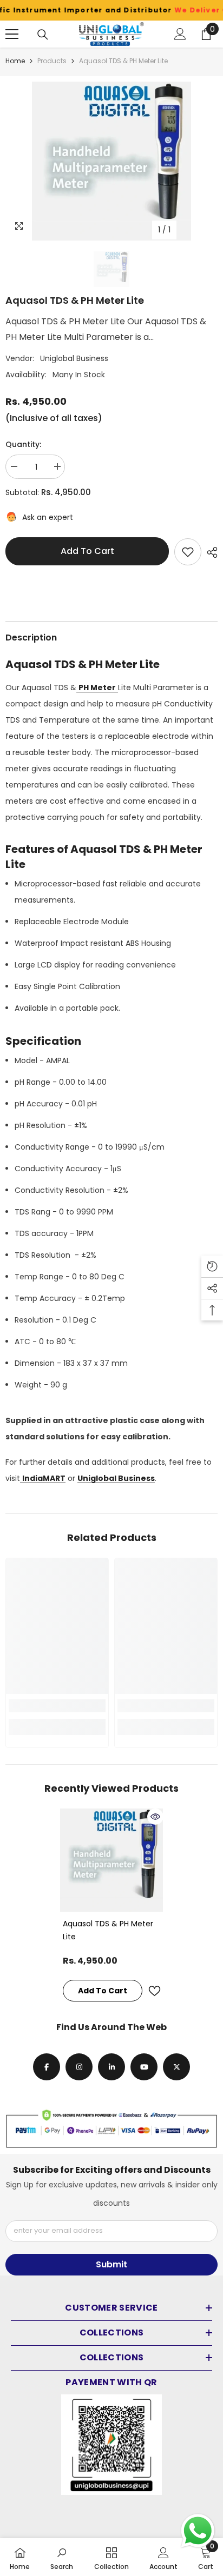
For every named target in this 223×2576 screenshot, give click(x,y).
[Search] (43, 35)
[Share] (209, 552)
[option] (111, 161)
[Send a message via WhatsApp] (198, 2531)
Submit (111, 2264)
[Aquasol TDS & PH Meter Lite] (112, 1860)
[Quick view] (155, 1817)
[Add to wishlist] (188, 552)
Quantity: (23, 444)
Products (52, 61)
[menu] (12, 34)
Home (15, 61)
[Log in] (180, 34)
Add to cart (87, 551)
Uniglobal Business (74, 358)
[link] (57, 1706)
